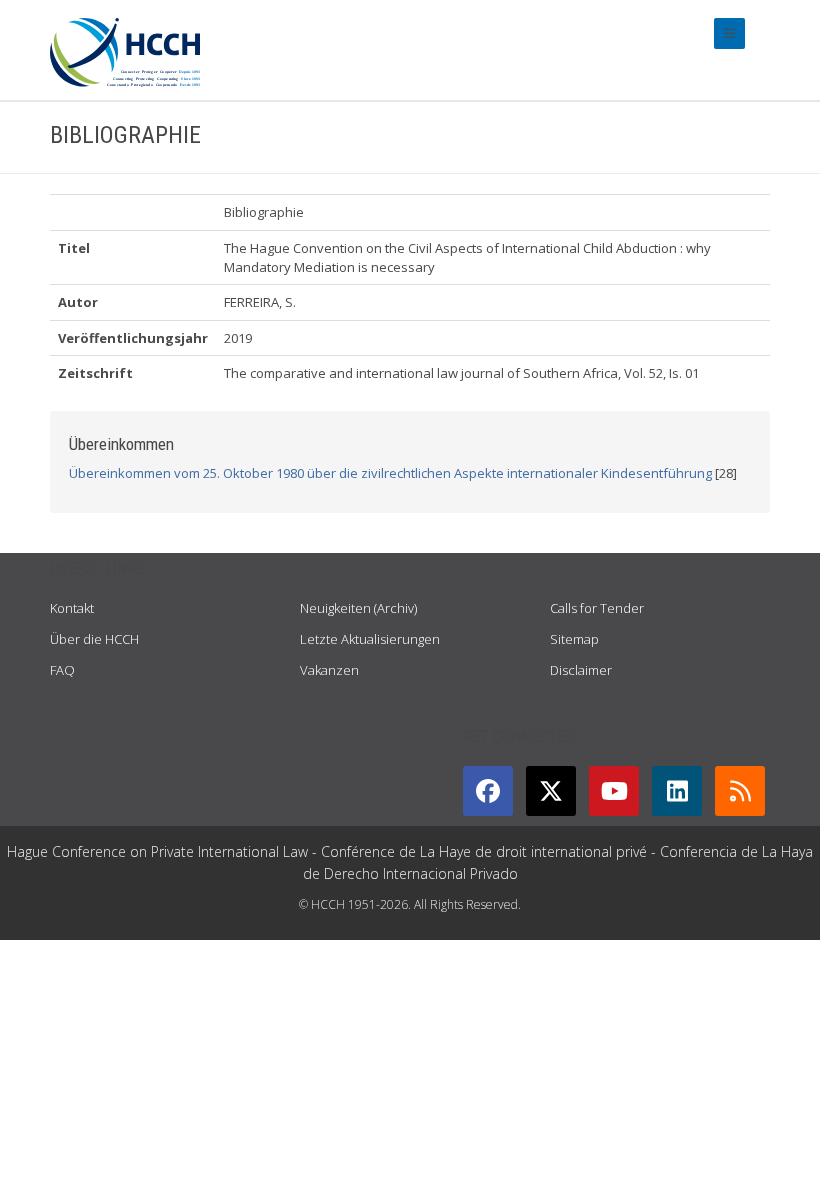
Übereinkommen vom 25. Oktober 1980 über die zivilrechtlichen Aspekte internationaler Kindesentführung (390, 473)
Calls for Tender (597, 608)
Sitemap (574, 639)
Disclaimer (581, 670)
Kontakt (72, 608)
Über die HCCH (94, 639)
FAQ (62, 670)
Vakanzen (329, 670)
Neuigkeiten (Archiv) (358, 608)
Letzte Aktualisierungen (370, 639)
